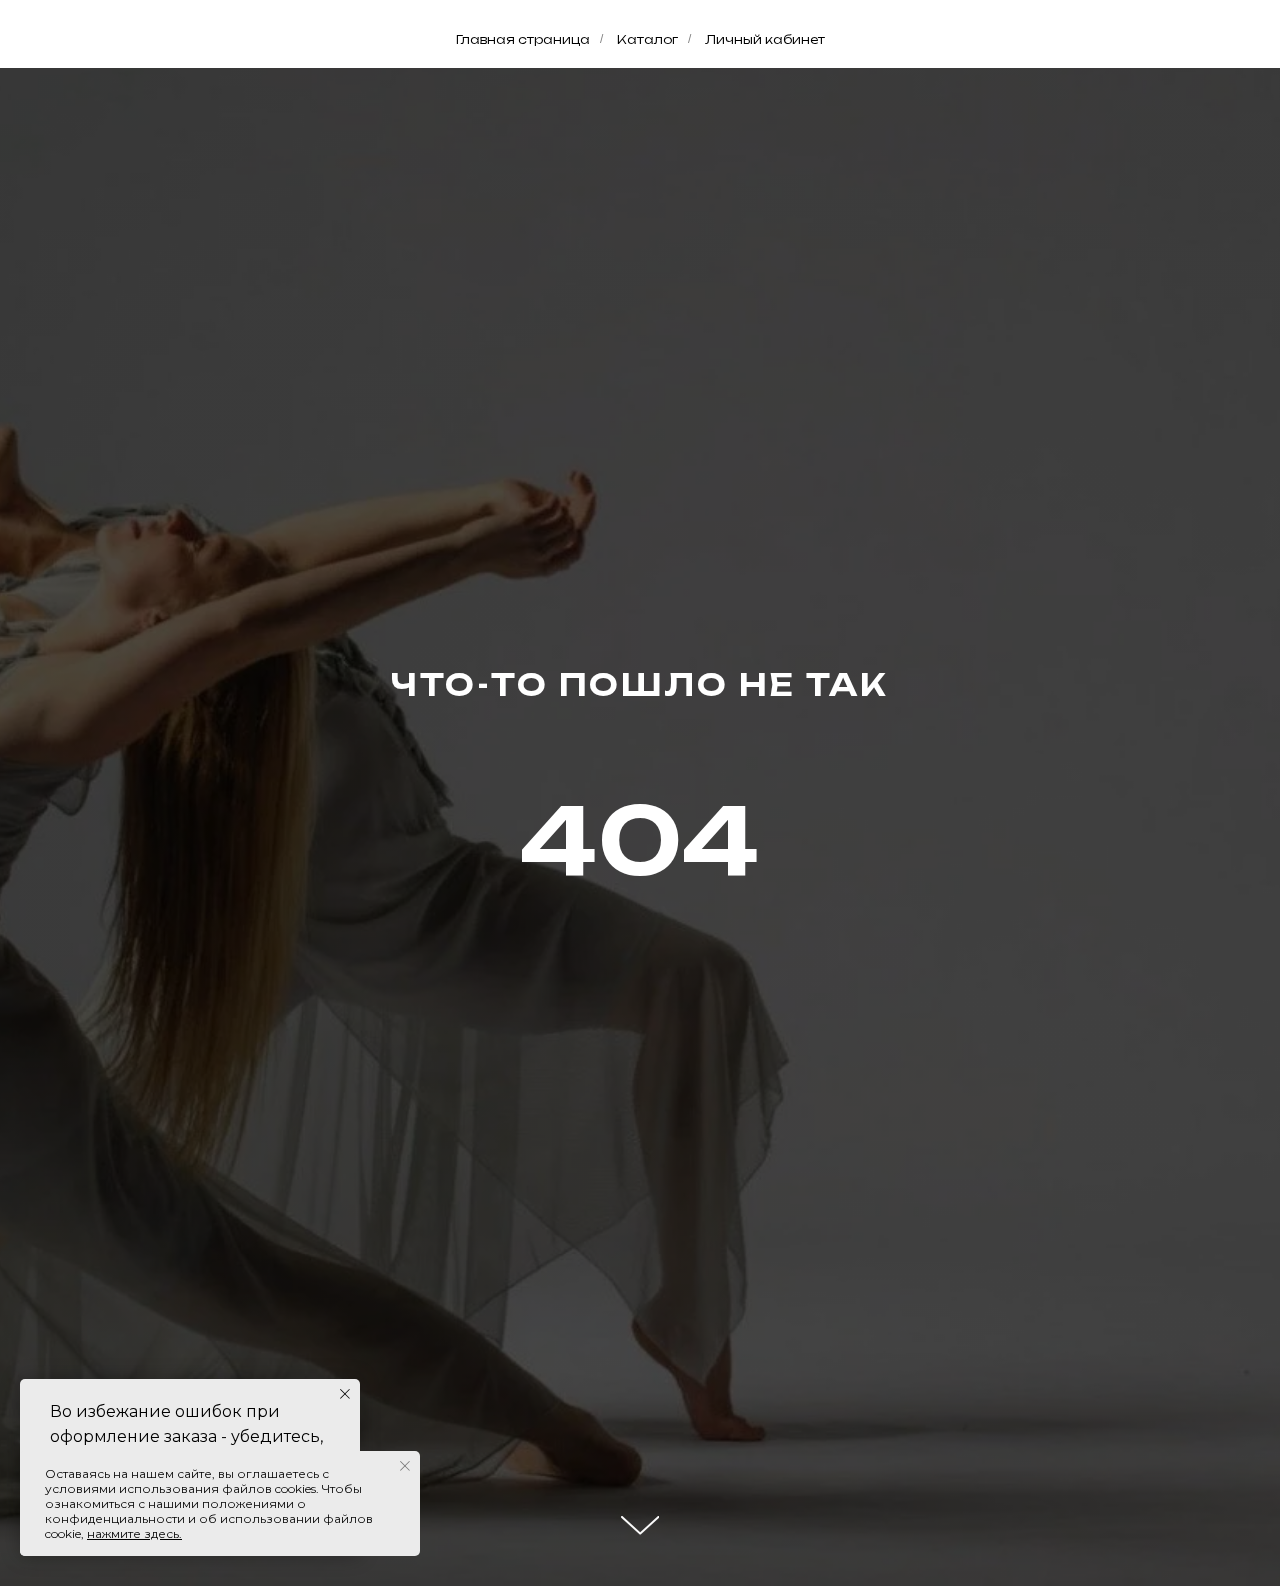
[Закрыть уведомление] (345, 1394)
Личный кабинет (765, 39)
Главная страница (523, 39)
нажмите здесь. (134, 1533)
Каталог (647, 39)
